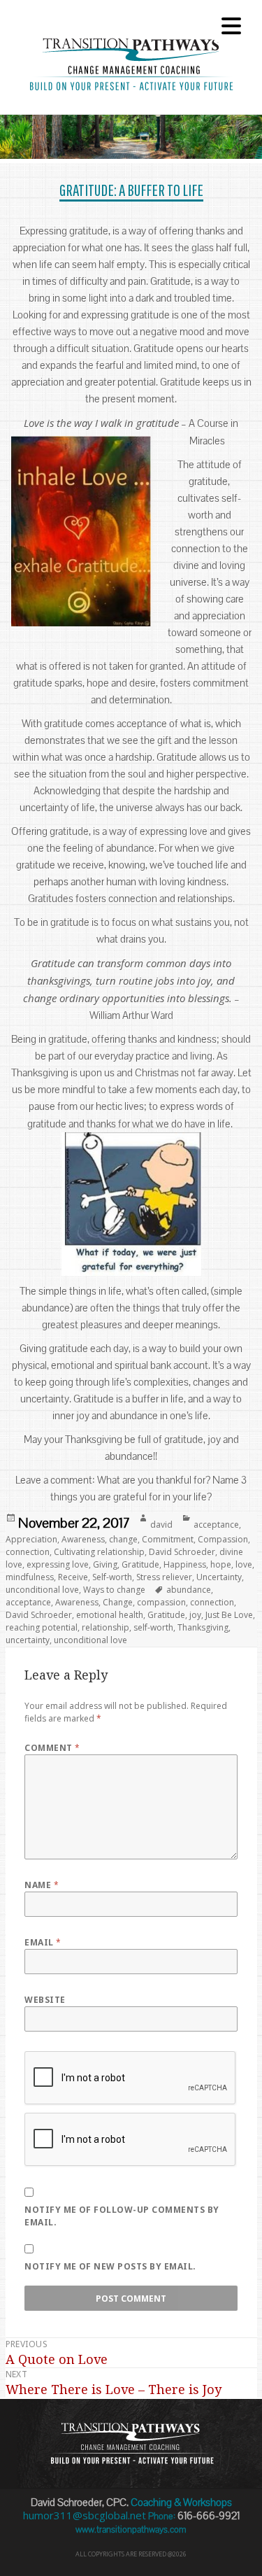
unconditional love (42, 1590)
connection (28, 1552)
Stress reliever (164, 1577)
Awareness (83, 1539)
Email (43, 1942)
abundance (189, 1590)
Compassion (223, 1539)
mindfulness (30, 1577)
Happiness (185, 1564)
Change (118, 1602)
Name (42, 1885)
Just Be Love (229, 1615)
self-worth (153, 1627)
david (161, 1525)
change (123, 1539)
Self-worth (112, 1577)
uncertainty (28, 1640)
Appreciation (31, 1539)
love (244, 1564)
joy (195, 1615)
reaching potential (42, 1627)
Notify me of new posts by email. (110, 2266)
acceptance (216, 1525)
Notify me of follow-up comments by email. (122, 2216)
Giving (105, 1564)
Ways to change (114, 1590)
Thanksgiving (203, 1627)
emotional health (110, 1615)
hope (221, 1564)
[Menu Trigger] (231, 24)
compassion (161, 1602)
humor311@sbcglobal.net (85, 2515)
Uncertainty (219, 1577)
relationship (105, 1627)
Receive (73, 1577)
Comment (52, 1748)
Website (45, 2000)
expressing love (58, 1564)
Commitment (168, 1539)
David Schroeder (182, 1552)
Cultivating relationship (99, 1552)
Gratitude (140, 1564)
